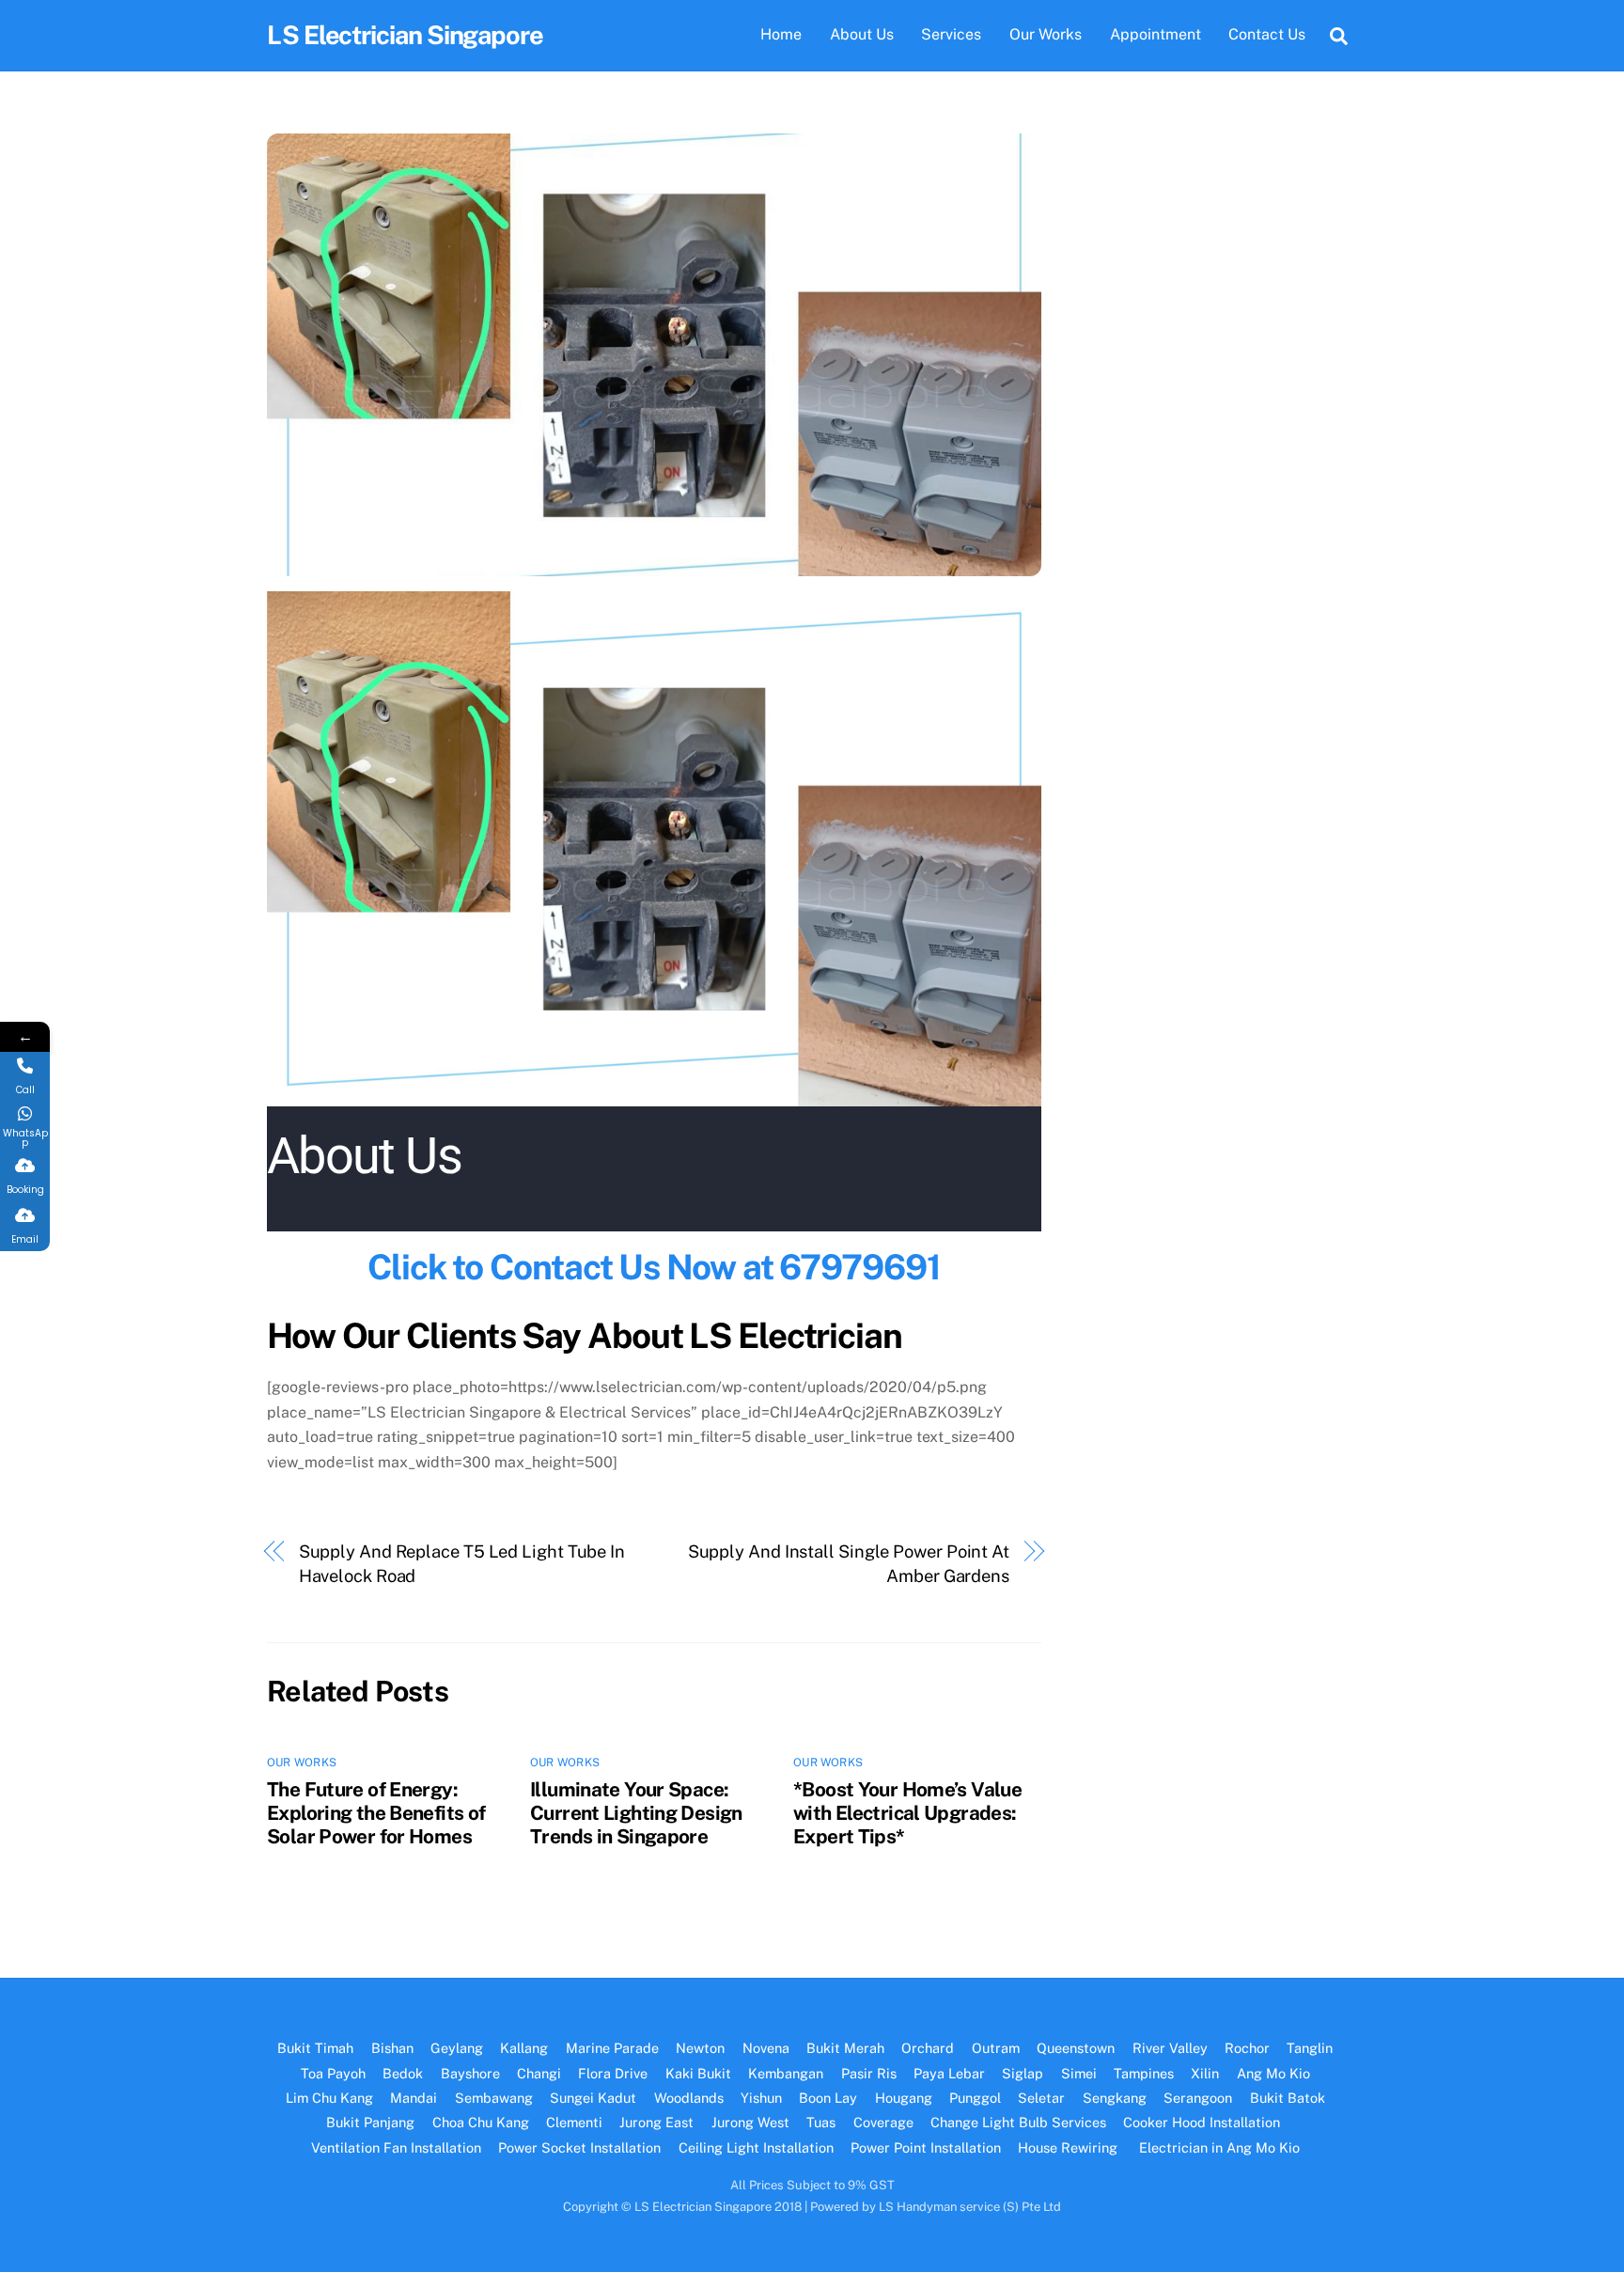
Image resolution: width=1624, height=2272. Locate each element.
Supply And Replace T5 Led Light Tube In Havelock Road (462, 1564)
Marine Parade (612, 2048)
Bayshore (470, 2073)
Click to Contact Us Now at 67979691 (654, 1267)
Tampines (1144, 2073)
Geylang (457, 2048)
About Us (862, 34)
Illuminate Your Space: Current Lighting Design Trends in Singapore (636, 1813)
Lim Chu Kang (329, 2098)
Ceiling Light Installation (756, 2147)
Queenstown (1076, 2048)
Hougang (904, 2098)
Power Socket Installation (579, 2147)
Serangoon (1198, 2098)
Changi (539, 2073)
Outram (996, 2048)
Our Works (1046, 34)
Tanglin (1310, 2048)
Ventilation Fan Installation (396, 2147)
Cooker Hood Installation (1203, 2122)
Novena (766, 2048)
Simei (1079, 2073)
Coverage (883, 2122)
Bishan (392, 2048)
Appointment (1156, 34)
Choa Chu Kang (481, 2122)
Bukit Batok (1288, 2098)
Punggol (975, 2098)
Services (951, 34)
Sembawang (494, 2098)
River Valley (1170, 2048)
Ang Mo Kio (1273, 2073)
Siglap (1023, 2073)
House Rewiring (1070, 2147)
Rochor (1247, 2048)
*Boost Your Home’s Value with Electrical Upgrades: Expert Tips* (907, 1813)
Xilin (1205, 2073)
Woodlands (689, 2098)
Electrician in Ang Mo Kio (1219, 2147)
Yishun (761, 2098)
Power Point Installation (926, 2147)
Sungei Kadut (593, 2098)
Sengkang (1115, 2098)
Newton (700, 2048)
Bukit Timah (315, 2048)
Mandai (414, 2098)
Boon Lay (828, 2098)
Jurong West (750, 2122)
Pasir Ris (869, 2073)
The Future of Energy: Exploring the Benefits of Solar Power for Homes (376, 1813)
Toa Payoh (333, 2073)
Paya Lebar (949, 2073)
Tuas (821, 2122)
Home (781, 34)
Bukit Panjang (370, 2122)
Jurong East (656, 2122)
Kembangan (786, 2073)
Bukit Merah (845, 2048)
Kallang (524, 2048)
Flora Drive (613, 2073)
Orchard (928, 2048)
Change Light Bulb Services (1018, 2122)
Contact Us (1267, 34)
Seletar (1041, 2098)
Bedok (403, 2073)
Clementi (574, 2122)
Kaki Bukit (698, 2073)
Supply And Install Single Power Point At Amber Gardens (849, 1564)
